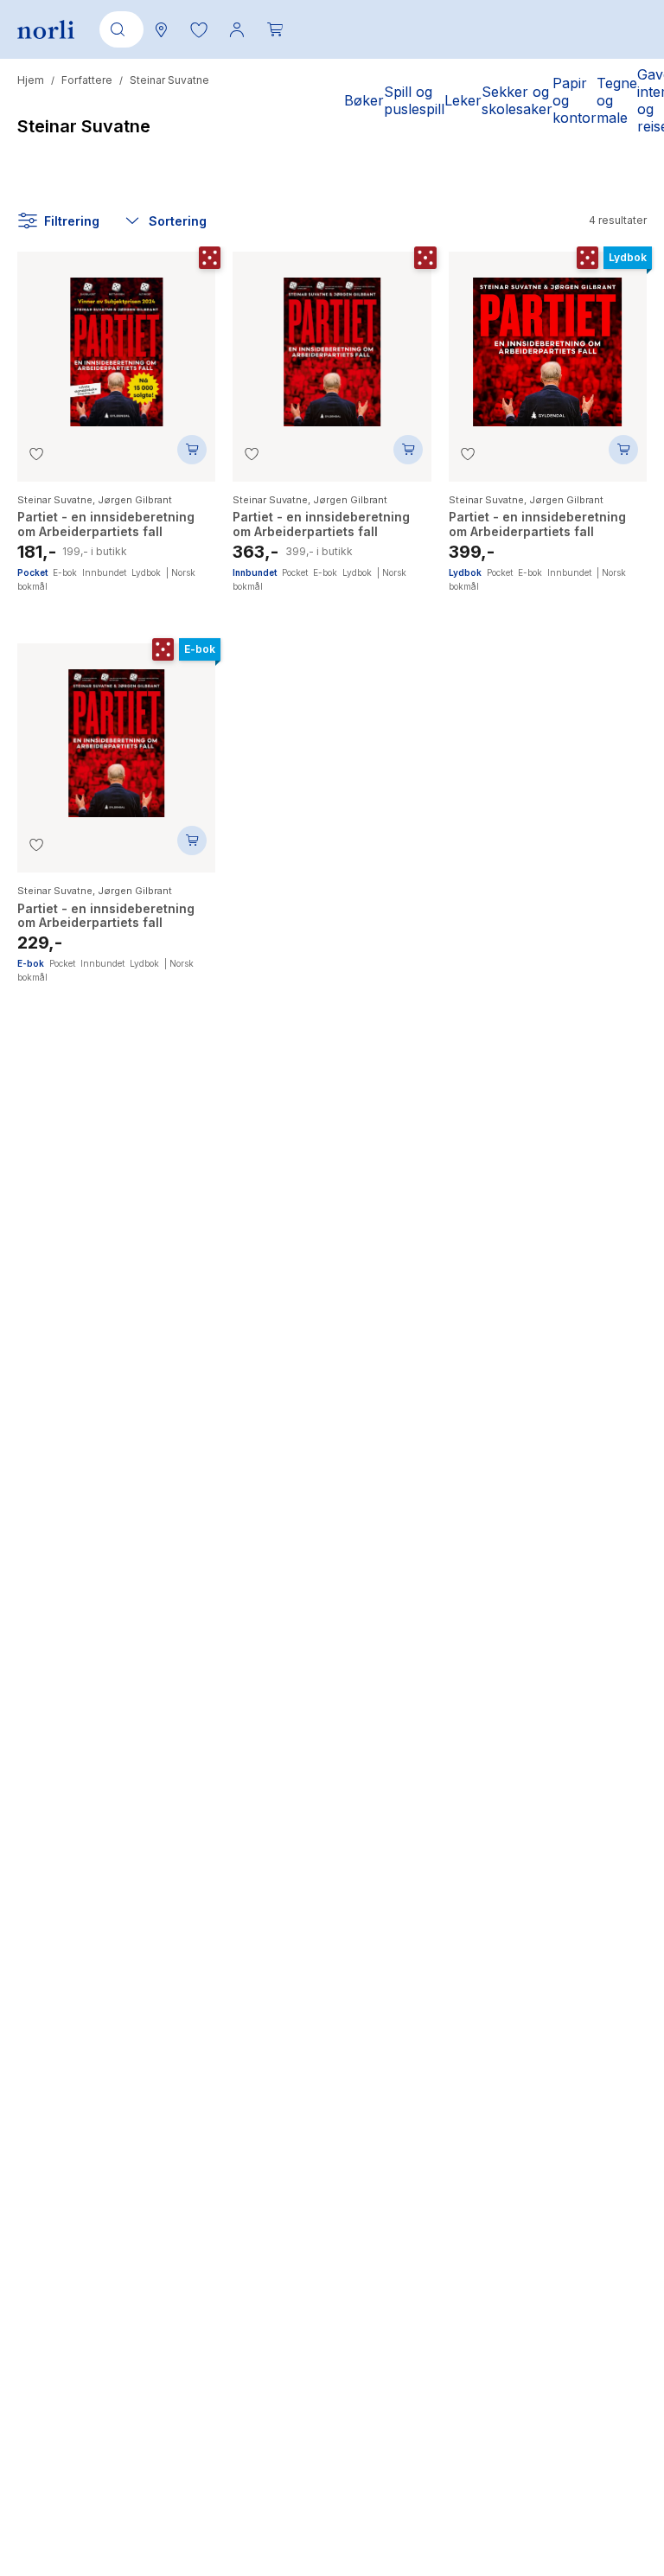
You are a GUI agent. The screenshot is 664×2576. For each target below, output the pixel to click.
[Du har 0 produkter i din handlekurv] (275, 29)
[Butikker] (161, 29)
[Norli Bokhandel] (46, 30)
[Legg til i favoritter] (36, 454)
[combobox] (118, 29)
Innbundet (104, 572)
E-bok (65, 572)
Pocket (32, 572)
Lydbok (146, 572)
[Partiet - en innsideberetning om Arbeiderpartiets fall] (116, 343)
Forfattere (87, 80)
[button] (199, 29)
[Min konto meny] (237, 29)
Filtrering (72, 221)
